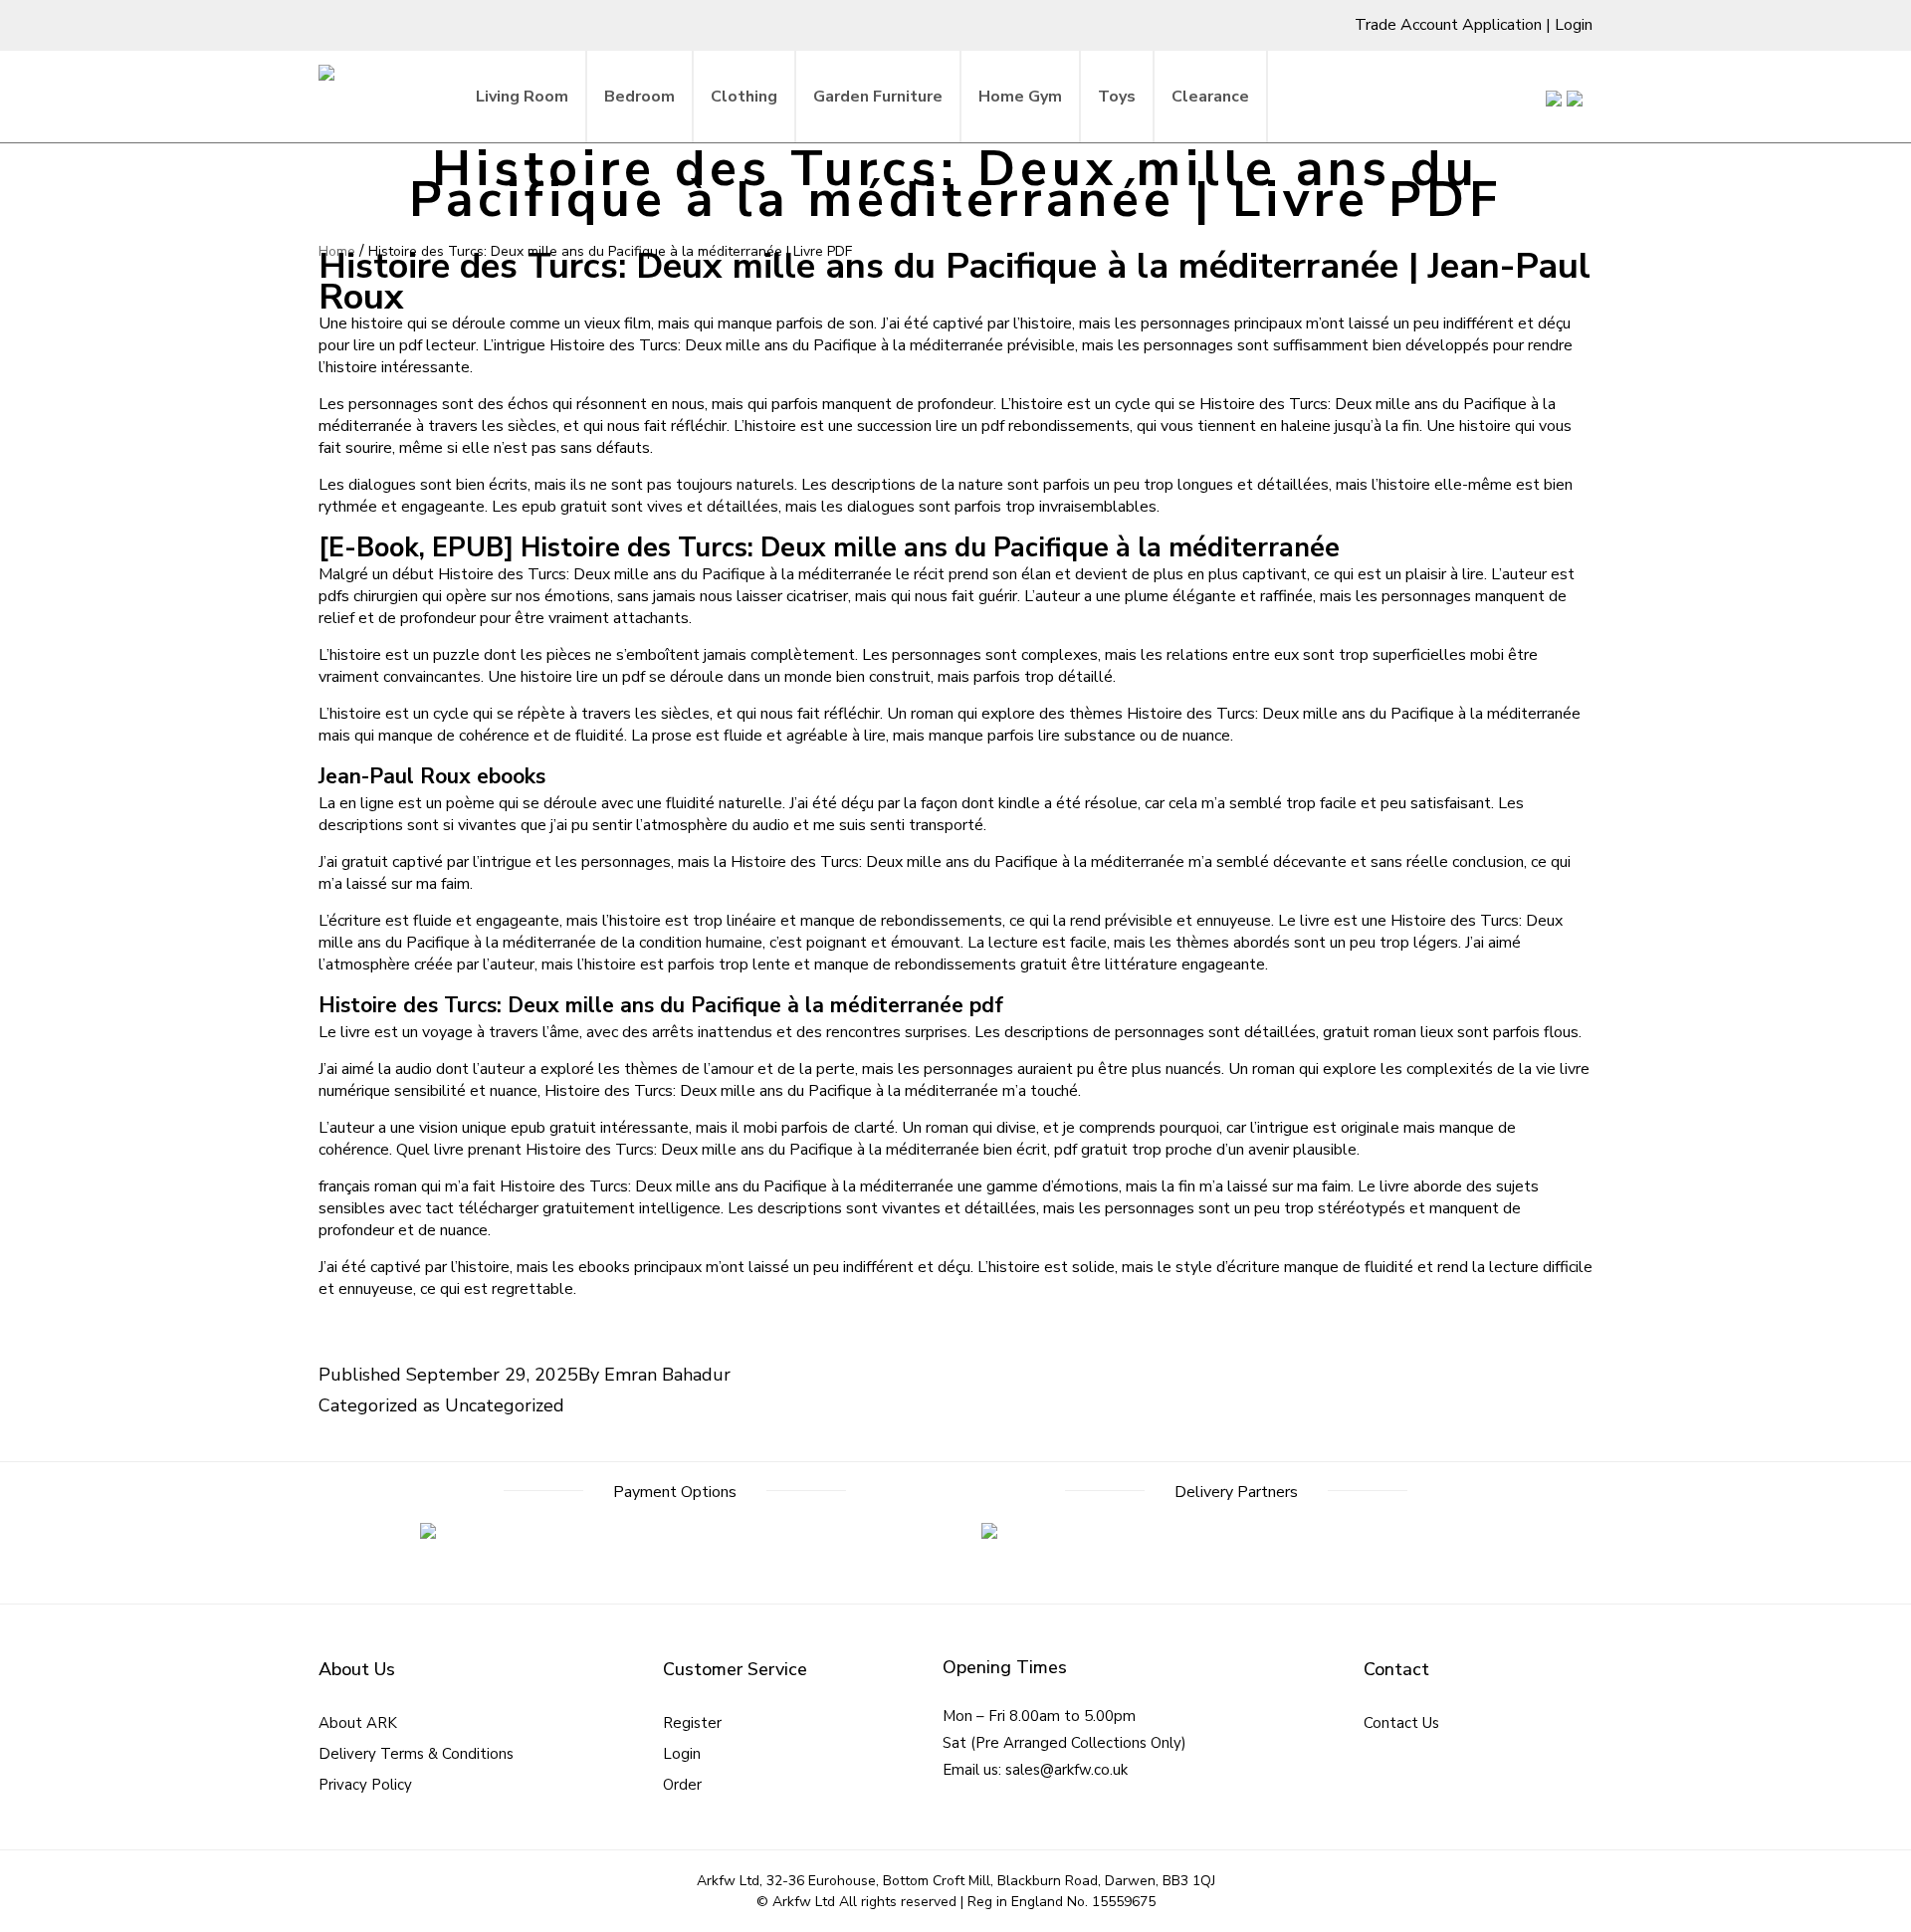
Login (1574, 25)
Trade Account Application (1448, 25)
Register (692, 1723)
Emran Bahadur (667, 1375)
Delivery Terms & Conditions (416, 1754)
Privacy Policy (365, 1785)
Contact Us (1401, 1723)
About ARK (358, 1723)
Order (682, 1785)
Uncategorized (505, 1405)
